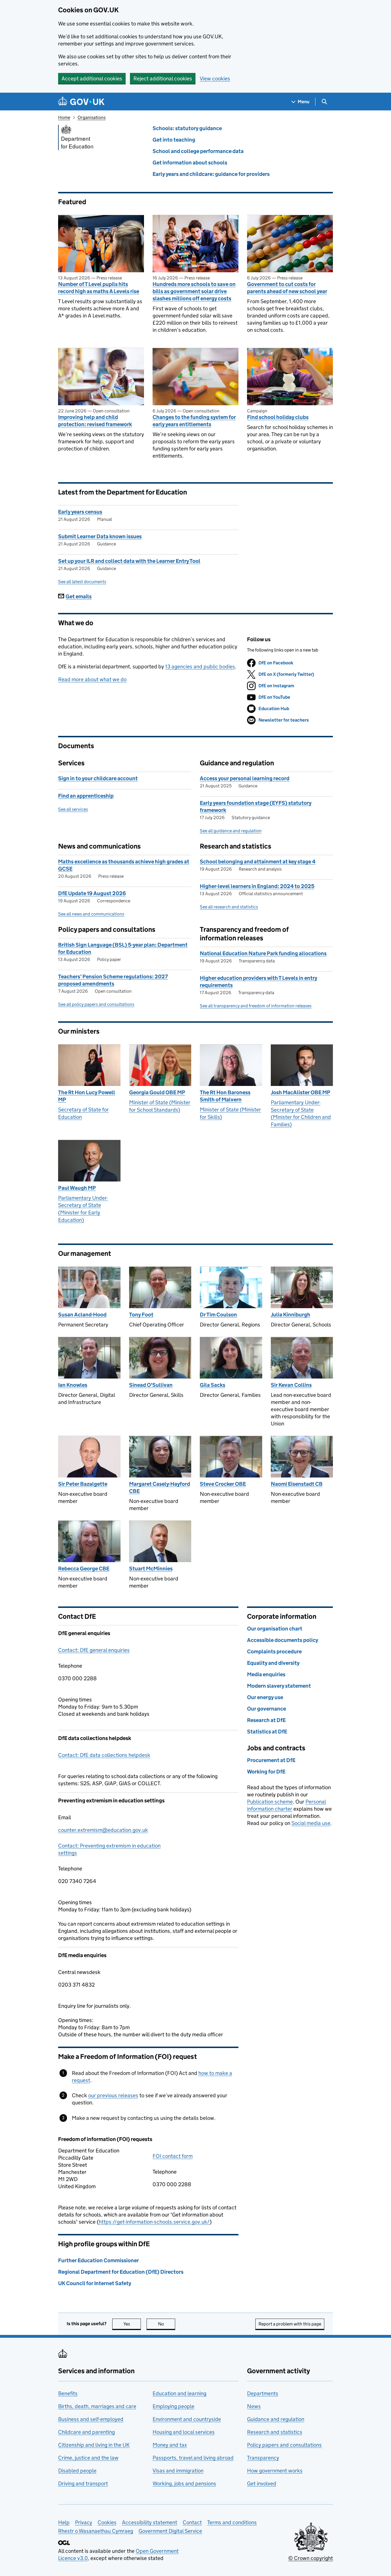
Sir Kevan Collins (291, 1385)
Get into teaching (174, 140)
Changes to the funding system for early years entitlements (194, 421)
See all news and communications (91, 914)
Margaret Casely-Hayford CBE (160, 1487)
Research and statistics (275, 2432)
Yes (132, 2324)
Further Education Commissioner (98, 2260)
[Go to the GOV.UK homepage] (81, 102)
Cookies (107, 2522)
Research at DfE (266, 1720)
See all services (73, 809)
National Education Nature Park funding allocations (263, 953)
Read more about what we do (92, 679)
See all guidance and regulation (231, 831)
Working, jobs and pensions (184, 2483)
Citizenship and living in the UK (94, 2445)
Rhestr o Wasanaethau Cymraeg (96, 2531)
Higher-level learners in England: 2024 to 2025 (257, 886)
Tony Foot (141, 1315)
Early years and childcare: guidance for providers (211, 174)
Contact (192, 2522)
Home (64, 117)
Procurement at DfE (271, 1760)
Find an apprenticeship (86, 796)
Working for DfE (266, 1772)
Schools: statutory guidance (187, 128)
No (167, 2324)
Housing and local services (184, 2432)
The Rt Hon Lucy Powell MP (87, 1096)
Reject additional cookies (163, 79)
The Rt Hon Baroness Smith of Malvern (225, 1096)
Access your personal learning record (245, 778)
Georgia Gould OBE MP (157, 1092)
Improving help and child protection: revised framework (95, 421)
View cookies (215, 79)
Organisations (92, 117)
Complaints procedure (274, 1652)
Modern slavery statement (279, 1686)
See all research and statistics (229, 907)
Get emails (79, 596)
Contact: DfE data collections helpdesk (104, 1755)
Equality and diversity (273, 1663)
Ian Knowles (73, 1385)
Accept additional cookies (92, 79)
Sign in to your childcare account (98, 778)
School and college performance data (198, 151)
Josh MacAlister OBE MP (301, 1092)
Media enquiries (266, 1674)
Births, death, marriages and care (97, 2406)
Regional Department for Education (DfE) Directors (121, 2272)
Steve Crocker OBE (223, 1484)
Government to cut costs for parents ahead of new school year (287, 288)
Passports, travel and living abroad (193, 2458)
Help (64, 2522)
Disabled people (77, 2471)
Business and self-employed (91, 2419)
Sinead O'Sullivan (151, 1385)
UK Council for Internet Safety (95, 2283)
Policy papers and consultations (284, 2445)
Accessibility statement (150, 2522)
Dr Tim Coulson (218, 1315)
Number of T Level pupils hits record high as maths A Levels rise (99, 288)
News (254, 2406)
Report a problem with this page (290, 2324)
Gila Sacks (213, 1385)
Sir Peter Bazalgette (83, 1484)
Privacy (84, 2522)
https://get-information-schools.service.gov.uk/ (154, 2222)
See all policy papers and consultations (96, 1004)
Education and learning (179, 2393)
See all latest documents (82, 582)
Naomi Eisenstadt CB (297, 1484)
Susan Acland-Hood (82, 1315)
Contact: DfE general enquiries (94, 1650)
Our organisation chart (275, 1629)
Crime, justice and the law (88, 2458)
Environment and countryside (187, 2419)
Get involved (262, 2483)
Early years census (80, 512)
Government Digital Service (170, 2531)
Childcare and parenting (86, 2432)
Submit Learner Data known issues (100, 536)
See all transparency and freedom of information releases (256, 1006)
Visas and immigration (178, 2471)
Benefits (68, 2393)
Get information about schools (190, 163)
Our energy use (265, 1697)
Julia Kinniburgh (291, 1315)
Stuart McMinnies (151, 1569)
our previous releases (113, 2095)
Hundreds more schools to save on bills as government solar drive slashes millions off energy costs (194, 291)
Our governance (266, 1709)
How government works (275, 2471)
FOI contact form (173, 2156)
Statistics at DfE (267, 1732)
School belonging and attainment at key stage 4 (258, 862)
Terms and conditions (232, 2522)
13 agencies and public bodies (200, 667)
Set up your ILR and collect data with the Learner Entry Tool (129, 561)
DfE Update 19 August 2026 (92, 893)
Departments (263, 2393)
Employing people (173, 2406)
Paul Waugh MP (77, 1188)
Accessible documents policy (283, 1640)
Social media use (311, 1823)
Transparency (263, 2458)
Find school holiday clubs (278, 417)
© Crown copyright (311, 2558)
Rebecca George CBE (84, 1569)
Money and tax (170, 2445)
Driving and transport (83, 2483)
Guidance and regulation (276, 2419)
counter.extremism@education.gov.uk (103, 1830)
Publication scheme (270, 1802)
